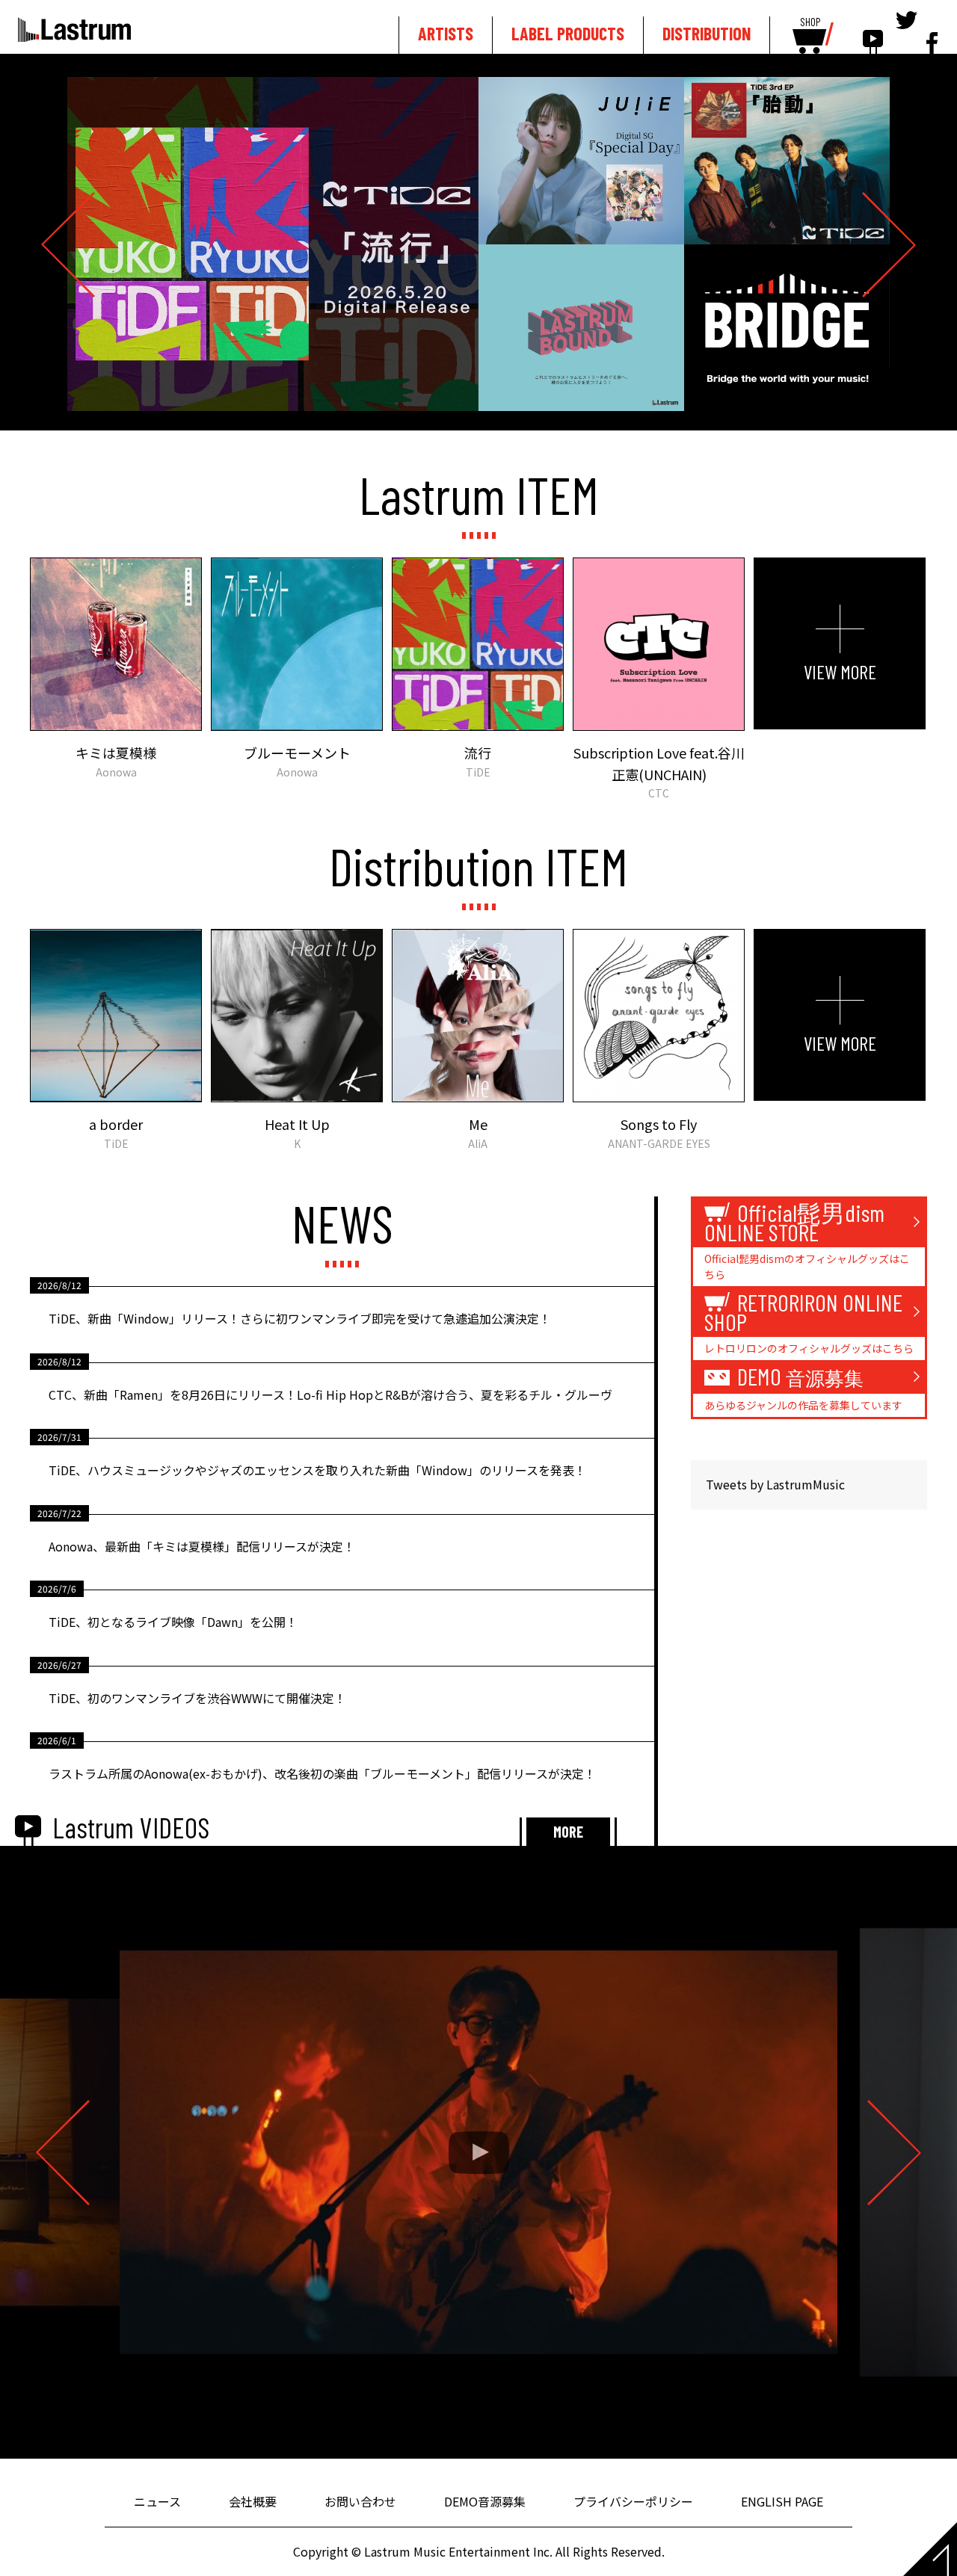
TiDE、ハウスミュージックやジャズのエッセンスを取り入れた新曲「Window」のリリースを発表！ (317, 1470)
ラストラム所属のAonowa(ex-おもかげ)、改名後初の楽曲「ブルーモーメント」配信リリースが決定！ (322, 1773)
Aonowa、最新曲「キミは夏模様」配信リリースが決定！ (202, 1546)
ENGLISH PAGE (782, 2501)
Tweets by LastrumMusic (775, 1484)
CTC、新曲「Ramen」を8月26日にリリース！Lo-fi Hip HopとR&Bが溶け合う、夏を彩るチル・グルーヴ (330, 1394)
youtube (873, 31)
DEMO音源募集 (485, 2501)
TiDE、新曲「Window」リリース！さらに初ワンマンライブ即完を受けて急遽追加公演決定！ (300, 1318)
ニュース (157, 2501)
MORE (568, 1832)
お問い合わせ (360, 2501)
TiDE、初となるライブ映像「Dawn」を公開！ (173, 1622)
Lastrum (74, 29)
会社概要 (253, 2501)
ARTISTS (446, 33)
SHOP (810, 22)
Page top (930, 2549)
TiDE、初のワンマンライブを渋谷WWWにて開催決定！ (197, 1698)
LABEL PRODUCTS (568, 33)
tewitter (907, 31)
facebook (932, 31)
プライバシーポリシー (633, 2501)
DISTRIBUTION (707, 33)
